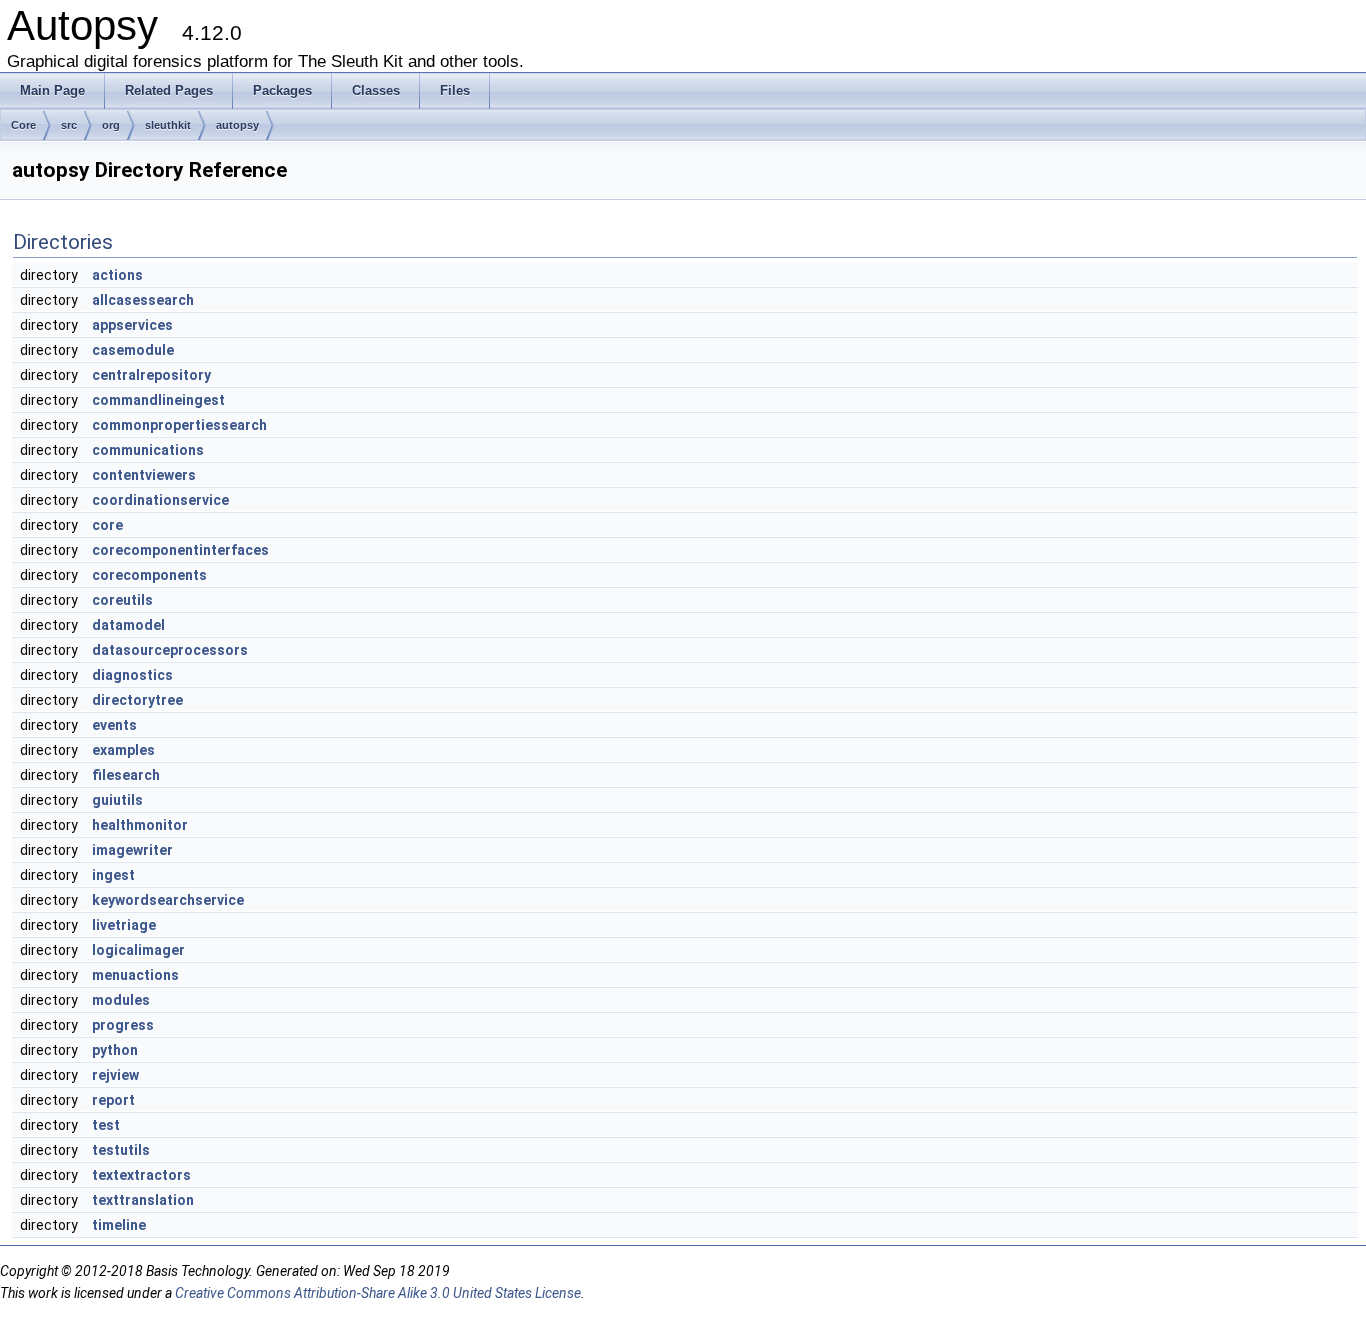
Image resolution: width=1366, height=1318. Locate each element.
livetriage (124, 925)
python (115, 1050)
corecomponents (149, 575)
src (69, 125)
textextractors (141, 1175)
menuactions (135, 975)
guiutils (117, 800)
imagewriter (132, 850)
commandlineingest (158, 400)
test (106, 1125)
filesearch (126, 775)
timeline (119, 1225)
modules (121, 1000)
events (114, 725)
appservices (132, 325)
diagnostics (132, 675)
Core (23, 125)
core (107, 525)
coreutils (122, 600)
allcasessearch (143, 300)
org (111, 125)
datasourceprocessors (170, 650)
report (113, 1100)
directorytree (137, 700)
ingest (113, 875)
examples (123, 750)
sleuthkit (168, 125)
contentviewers (144, 475)
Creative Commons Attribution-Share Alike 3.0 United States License (378, 1293)
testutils (121, 1150)
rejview (115, 1075)
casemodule (133, 350)
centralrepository (151, 375)
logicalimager (138, 950)
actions (117, 275)
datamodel (128, 625)
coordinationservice (160, 500)
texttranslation (143, 1200)
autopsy (237, 125)
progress (123, 1025)
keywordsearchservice (168, 900)
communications (148, 450)
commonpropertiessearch (179, 425)
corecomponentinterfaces (180, 550)
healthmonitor (140, 825)
